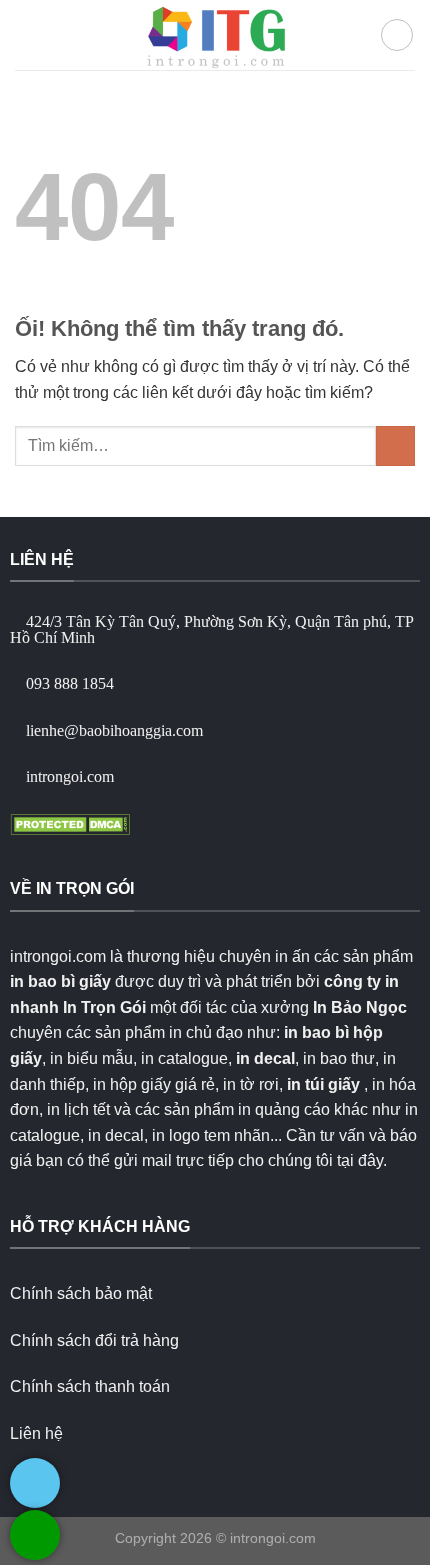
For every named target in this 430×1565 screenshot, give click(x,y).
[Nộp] (395, 445)
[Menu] (27, 34)
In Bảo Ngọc (360, 1007)
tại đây (360, 1160)
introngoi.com (273, 1538)
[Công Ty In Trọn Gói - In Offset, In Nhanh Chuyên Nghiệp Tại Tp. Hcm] (215, 35)
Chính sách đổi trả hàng (94, 1340)
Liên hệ (36, 1433)
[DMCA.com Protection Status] (70, 822)
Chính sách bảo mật (81, 1293)
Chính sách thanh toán (90, 1386)
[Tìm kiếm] (397, 35)
